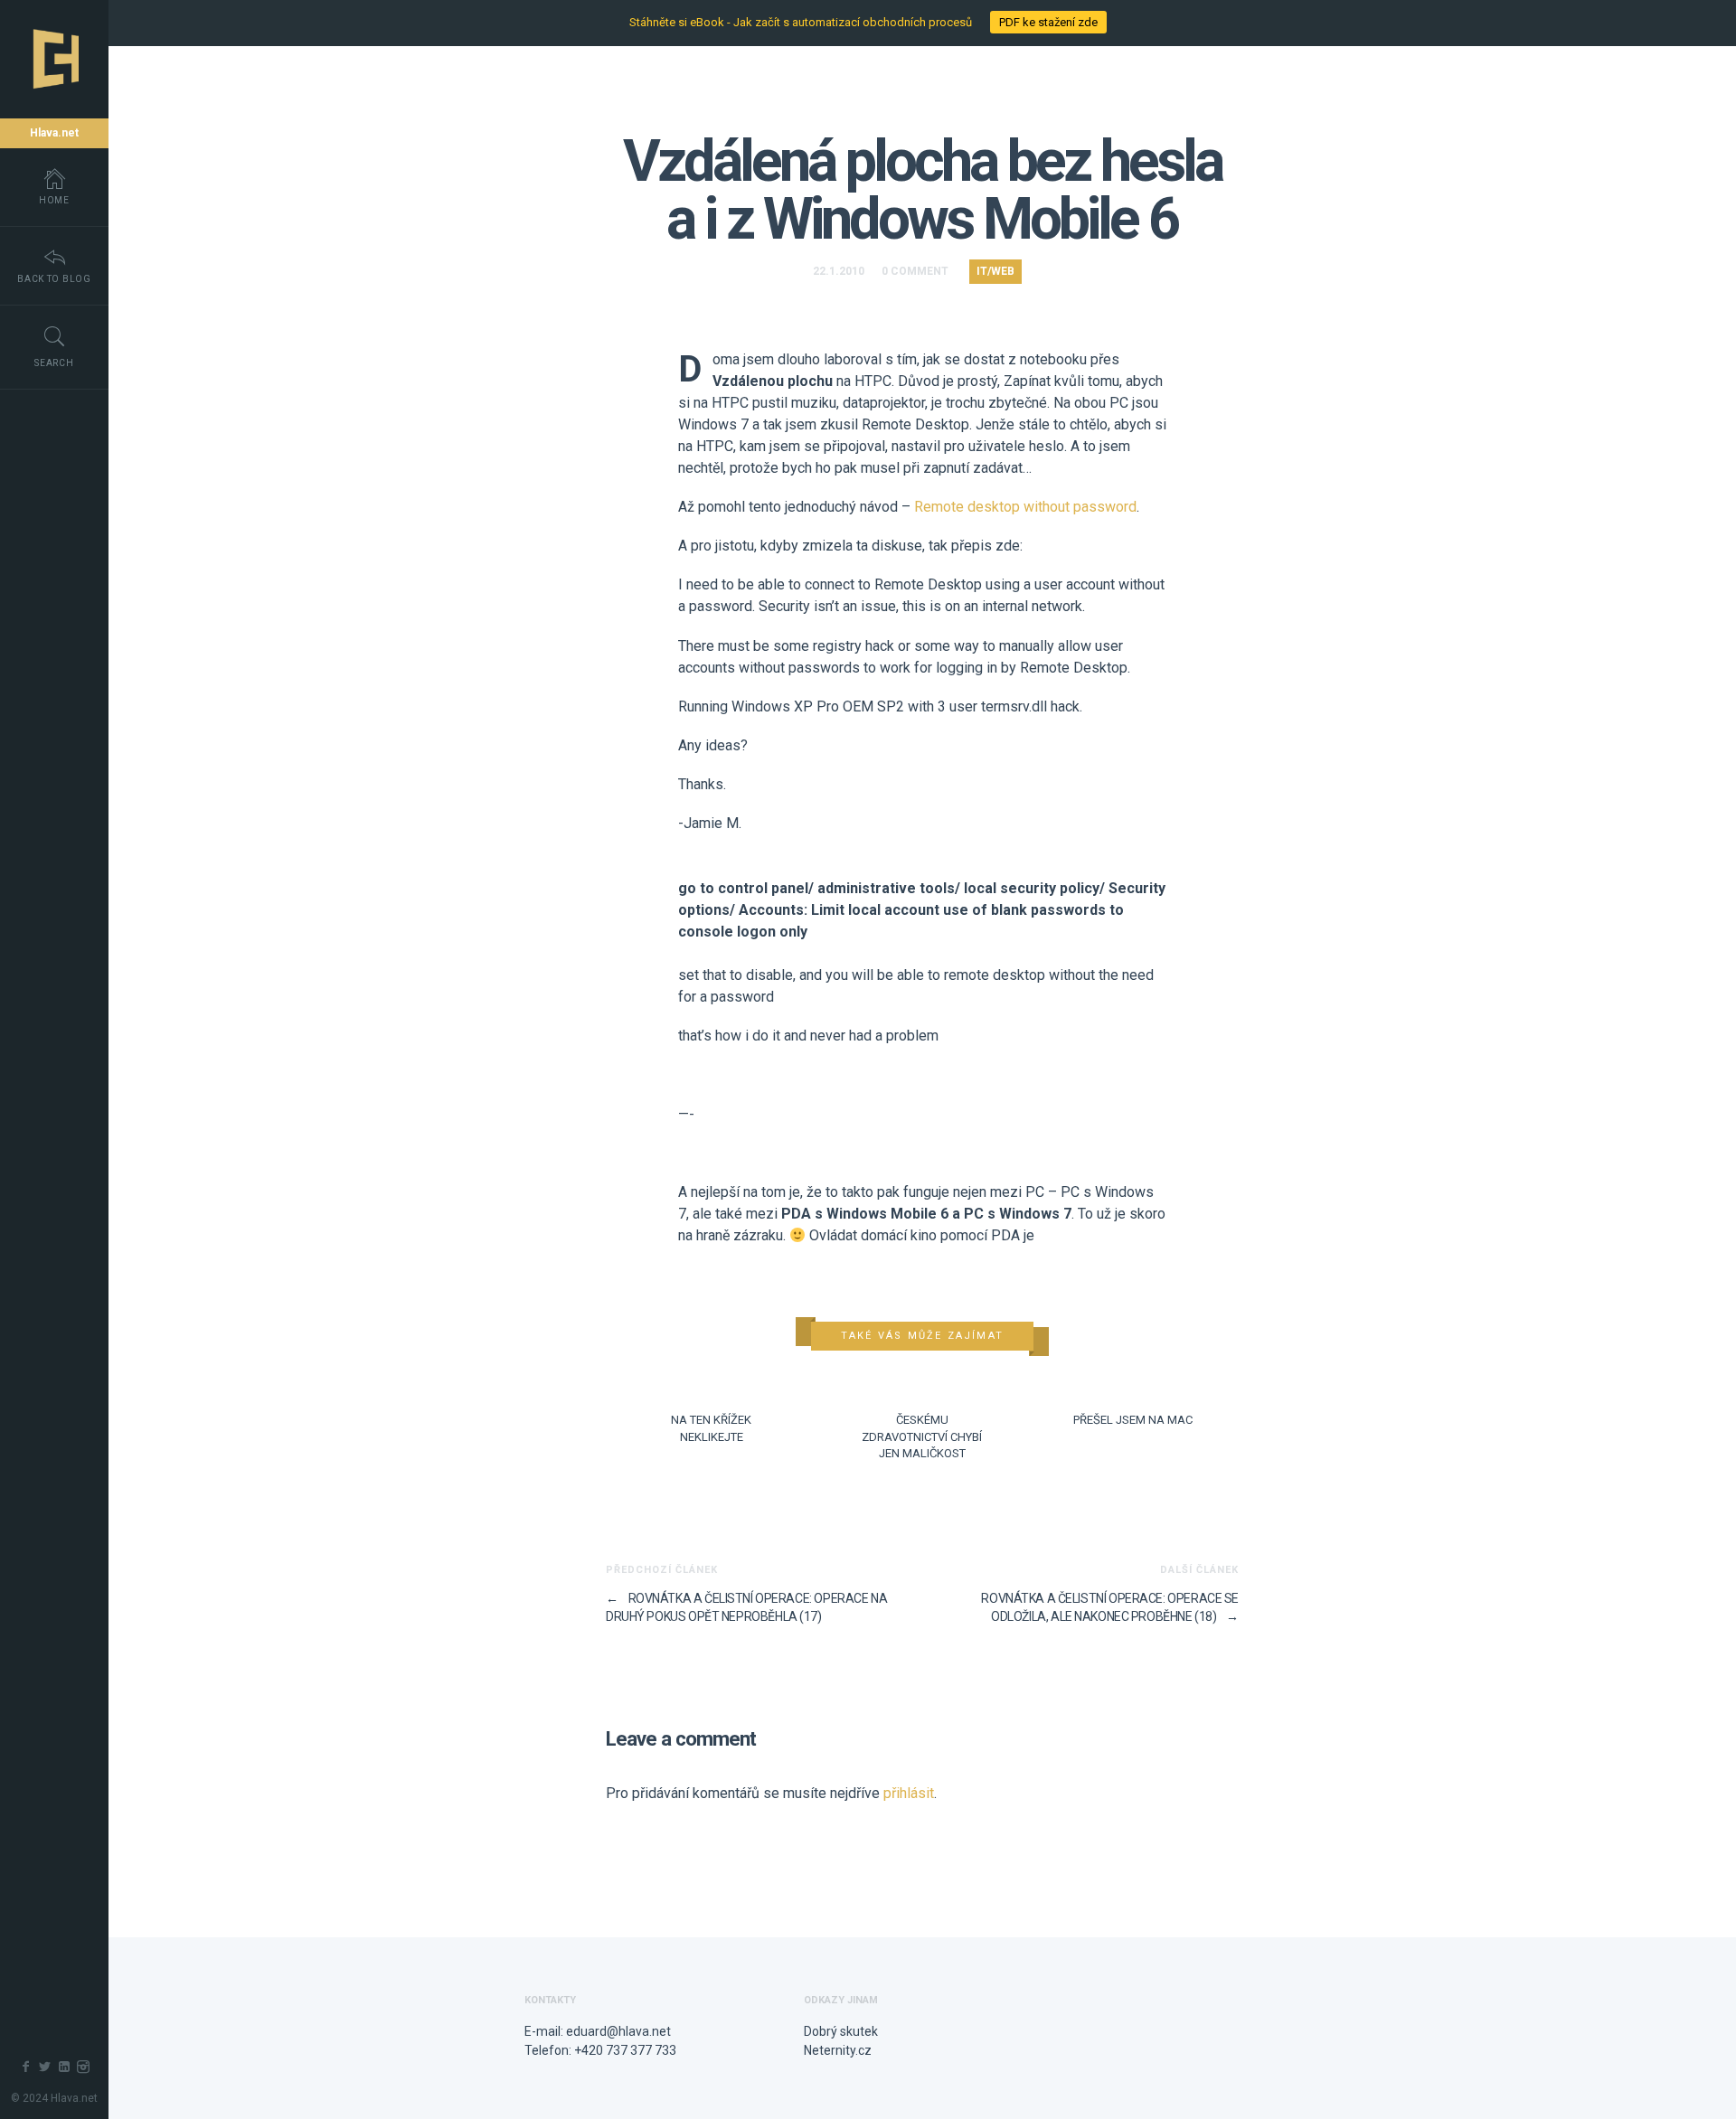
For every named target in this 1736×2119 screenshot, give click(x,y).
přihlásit (909, 1793)
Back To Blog (54, 279)
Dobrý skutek (841, 2031)
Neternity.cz (838, 2050)
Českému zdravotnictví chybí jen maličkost (922, 1436)
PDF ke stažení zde (1048, 22)
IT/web (995, 271)
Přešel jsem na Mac (1133, 1420)
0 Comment (915, 271)
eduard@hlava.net (618, 2031)
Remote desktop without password (1025, 507)
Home (54, 200)
